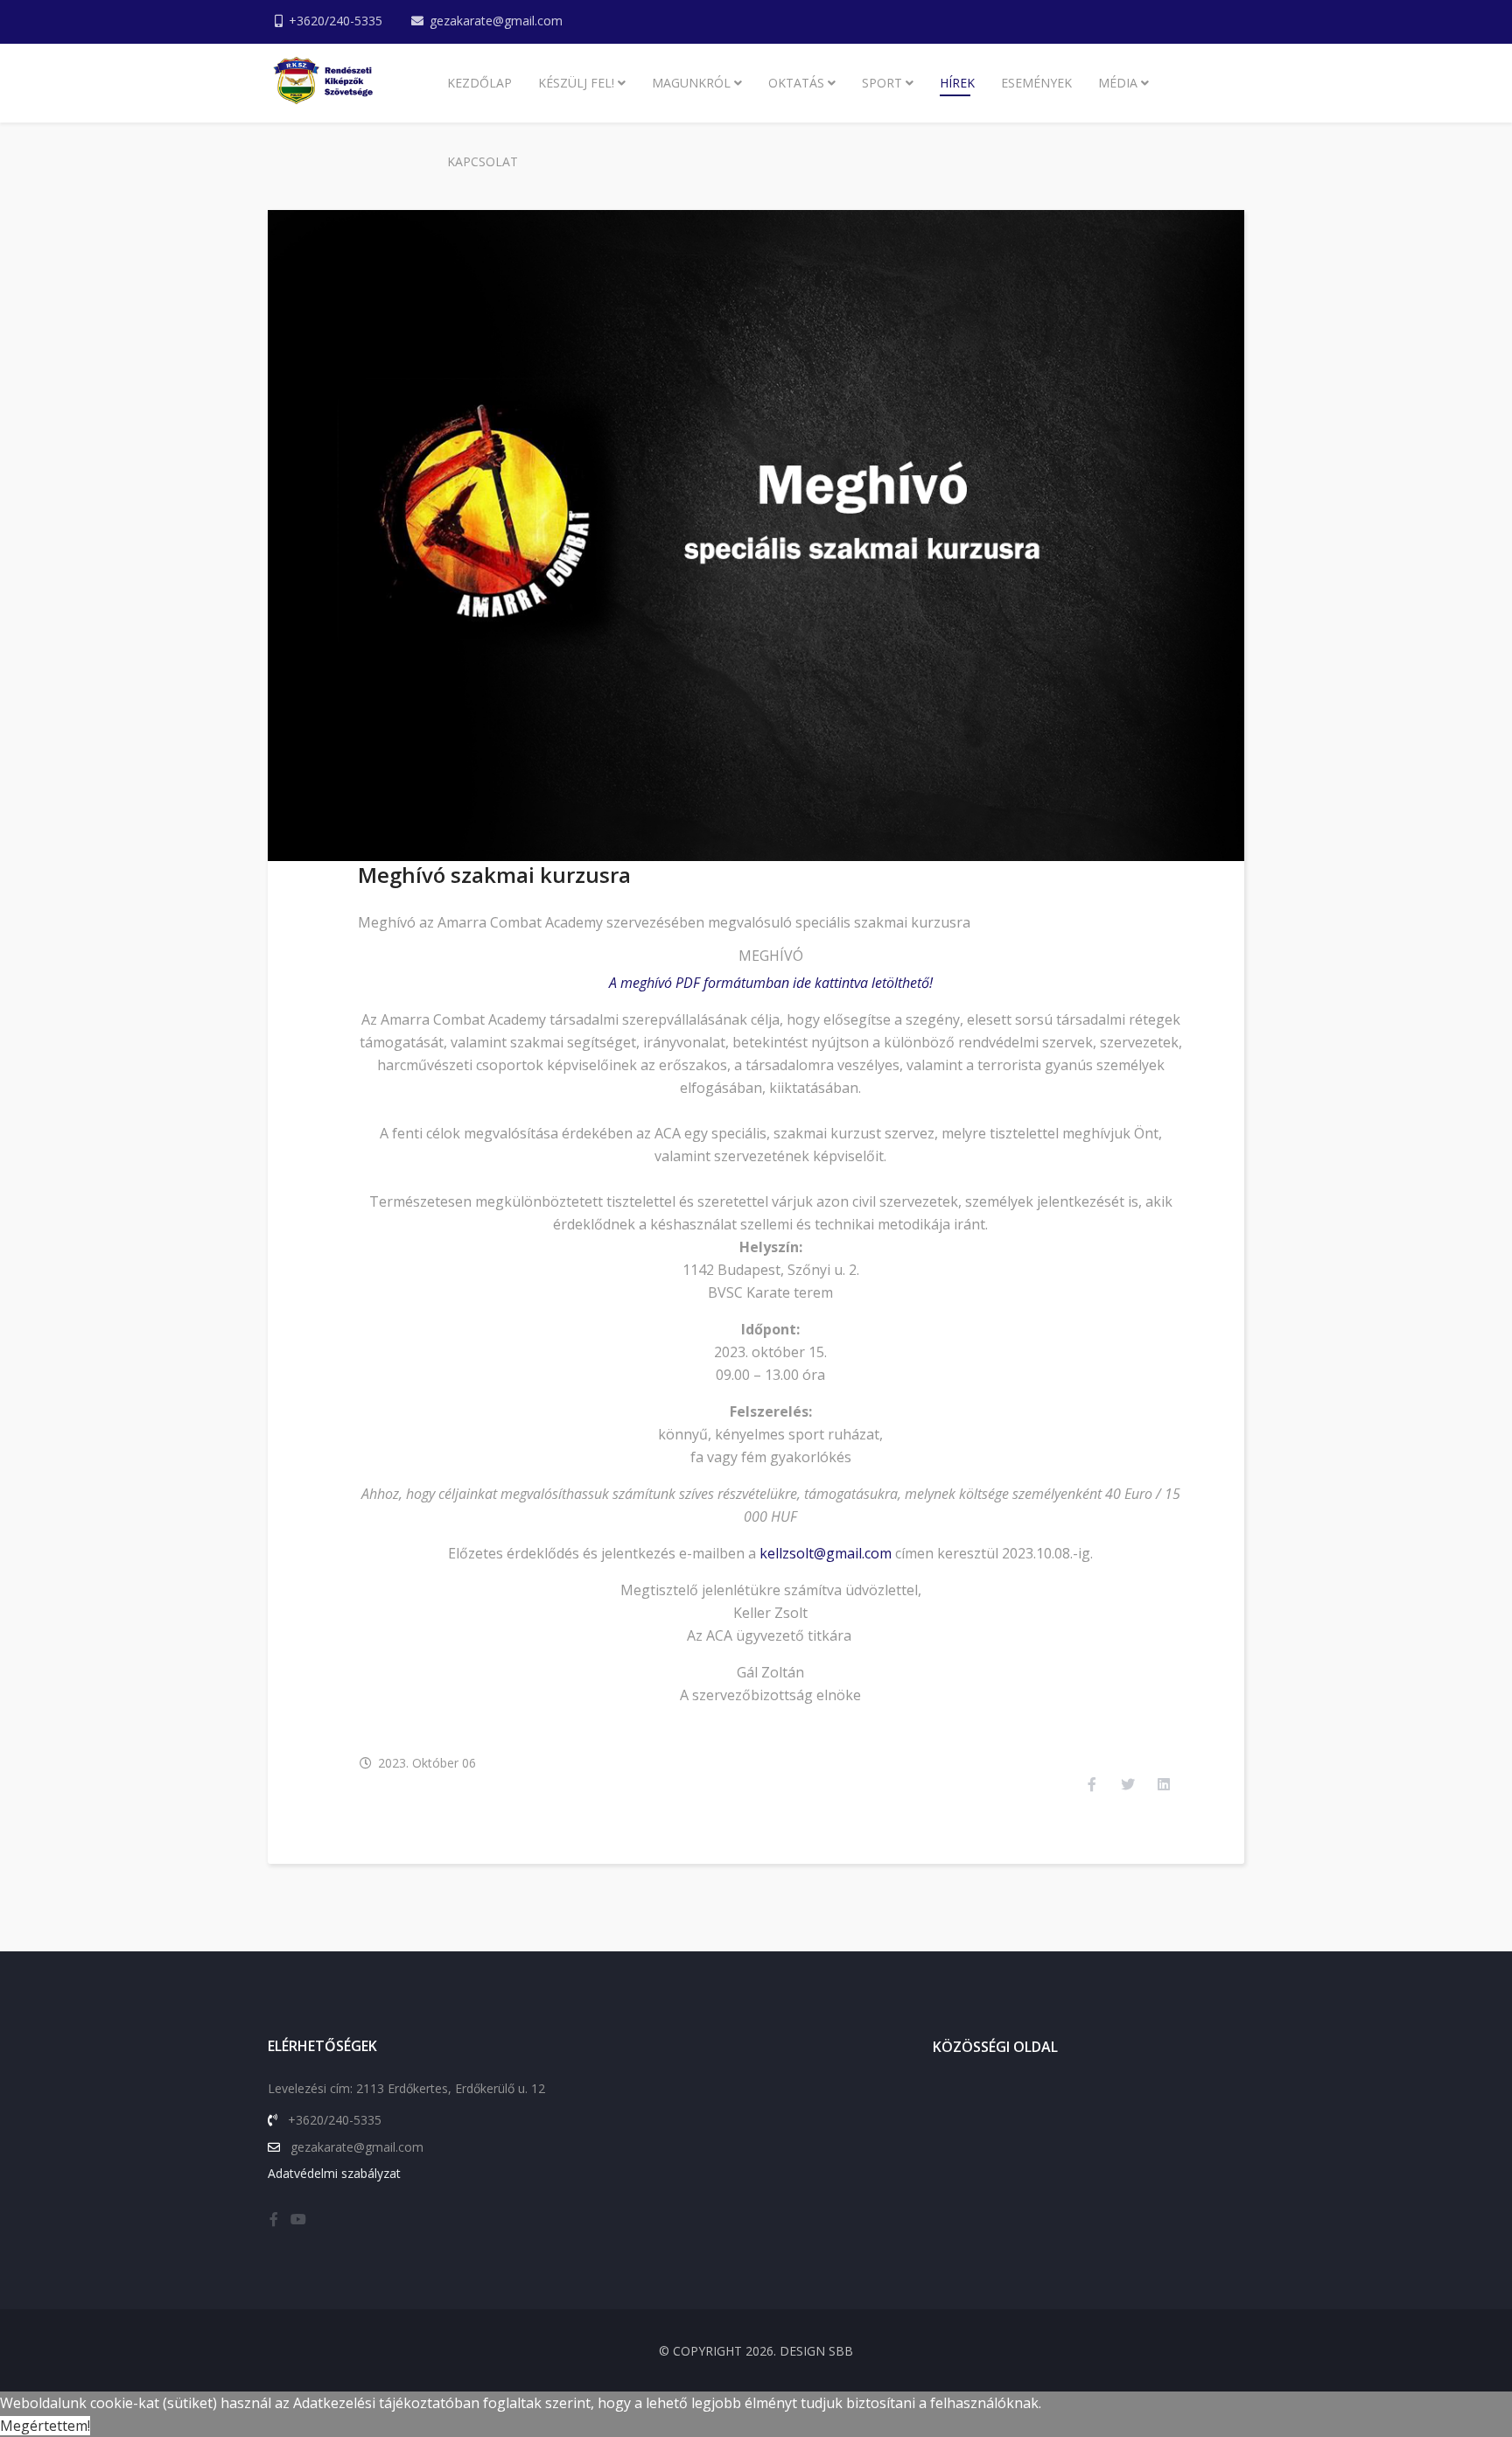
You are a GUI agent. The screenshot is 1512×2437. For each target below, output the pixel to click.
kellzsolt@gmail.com (826, 1553)
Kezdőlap (479, 83)
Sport (882, 83)
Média (1118, 83)
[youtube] (298, 2219)
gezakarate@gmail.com (496, 21)
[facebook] (274, 2219)
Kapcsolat (483, 161)
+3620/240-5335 (336, 21)
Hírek (957, 83)
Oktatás (796, 83)
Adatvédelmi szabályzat (334, 2173)
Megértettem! (45, 2426)
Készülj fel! (576, 83)
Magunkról (691, 83)
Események (1036, 83)
